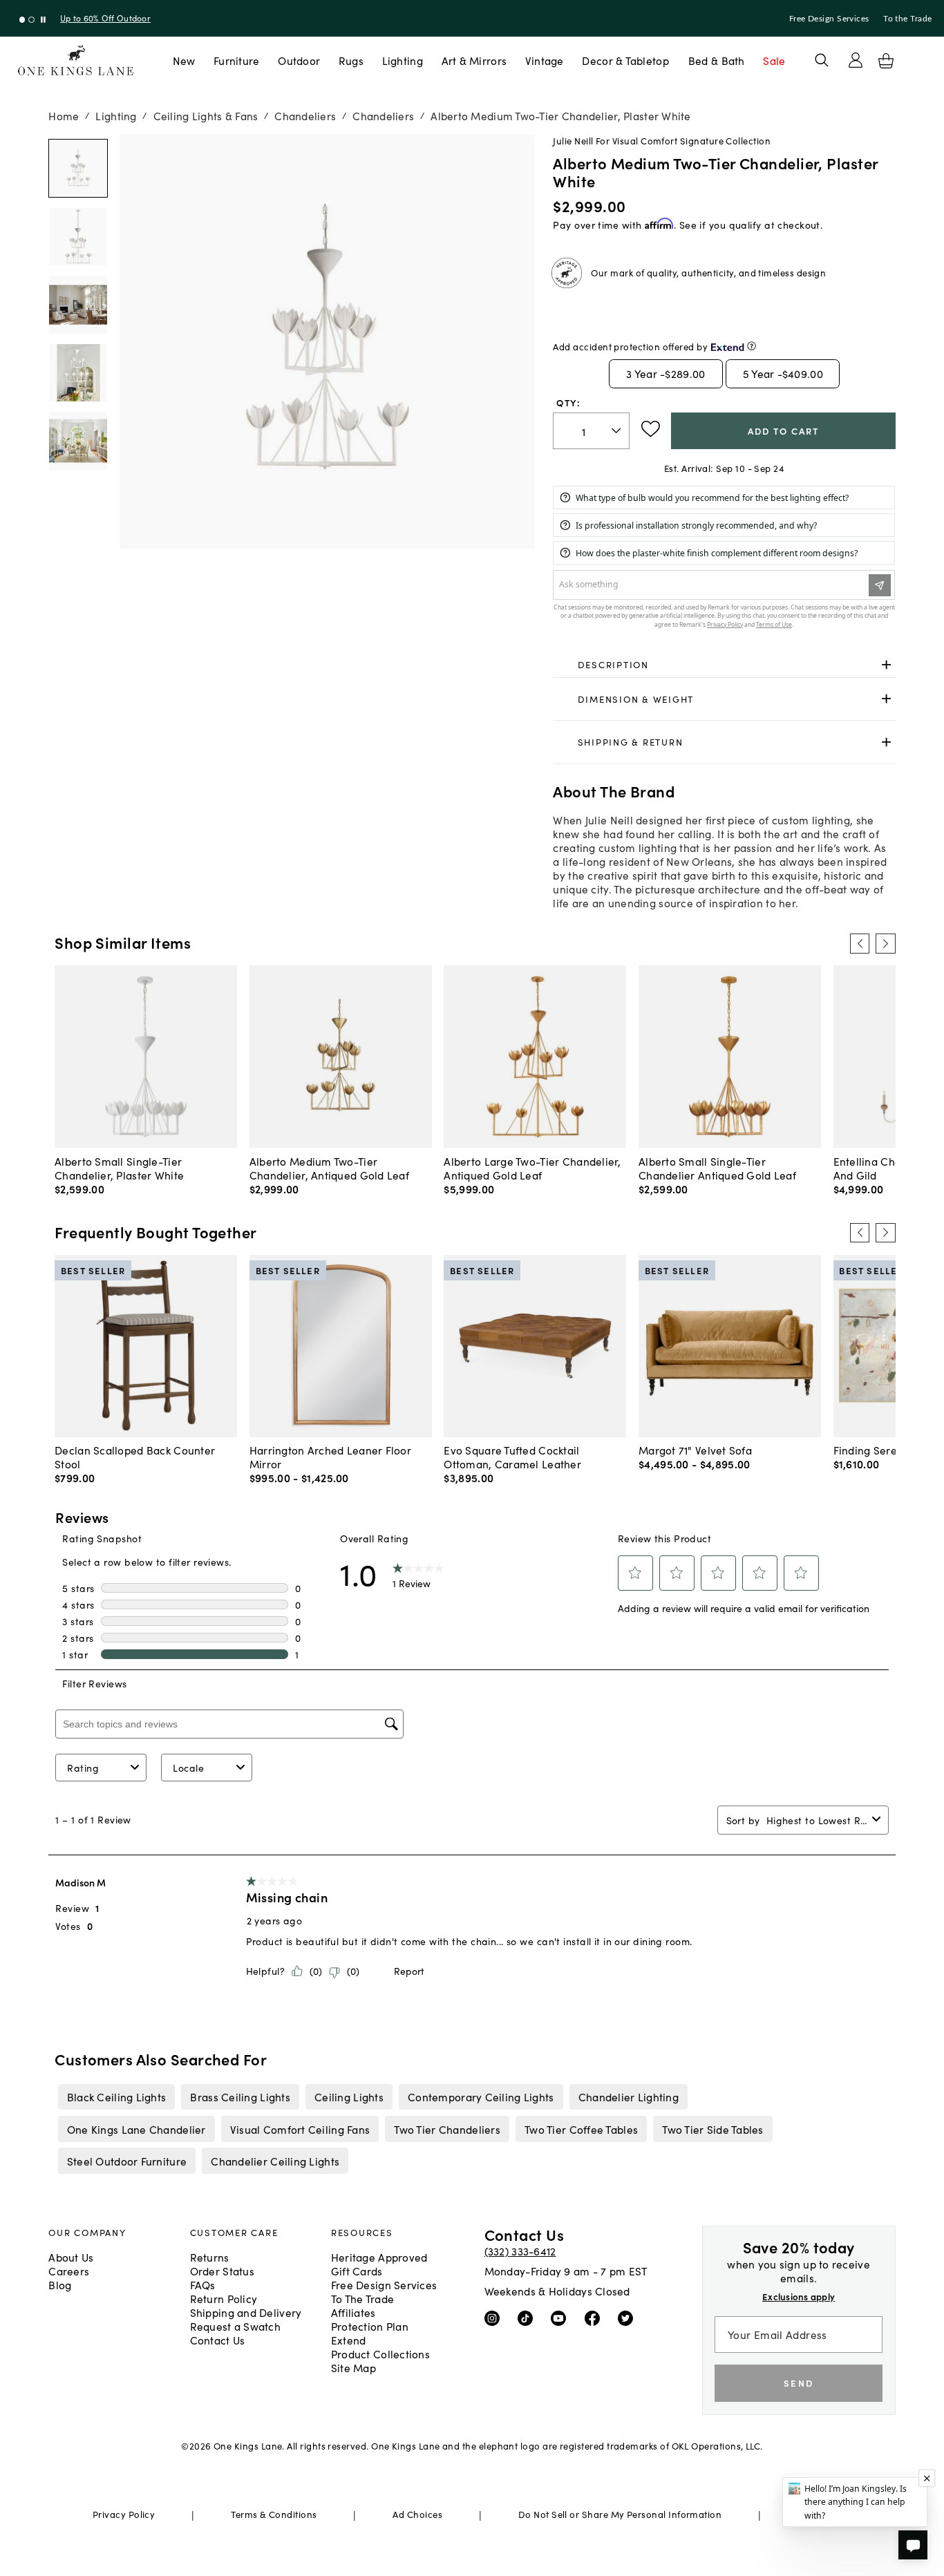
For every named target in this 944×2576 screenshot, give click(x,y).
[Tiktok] (528, 2318)
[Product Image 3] (78, 373)
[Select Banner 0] (22, 20)
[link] (724, 665)
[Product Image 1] (78, 237)
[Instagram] (495, 2318)
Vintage (545, 60)
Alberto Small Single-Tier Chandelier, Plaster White (119, 1168)
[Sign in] (856, 60)
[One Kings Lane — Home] (76, 60)
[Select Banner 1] (31, 20)
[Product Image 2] (78, 304)
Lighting (403, 60)
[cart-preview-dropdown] (886, 61)
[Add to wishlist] (651, 429)
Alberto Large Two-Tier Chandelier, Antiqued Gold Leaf (532, 1168)
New (184, 60)
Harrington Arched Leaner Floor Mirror (330, 1457)
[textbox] (591, 431)
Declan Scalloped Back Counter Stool (135, 1457)
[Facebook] (595, 2318)
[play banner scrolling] (43, 20)
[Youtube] (561, 2318)
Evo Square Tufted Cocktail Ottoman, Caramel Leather (512, 1457)
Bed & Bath (717, 60)
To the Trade (907, 19)
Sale (774, 60)
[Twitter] (629, 2318)
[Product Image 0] (78, 168)
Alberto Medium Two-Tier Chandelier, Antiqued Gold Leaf (329, 1168)
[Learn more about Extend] (752, 346)
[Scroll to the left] (860, 943)
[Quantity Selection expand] (617, 431)
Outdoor (299, 60)
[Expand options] (886, 664)
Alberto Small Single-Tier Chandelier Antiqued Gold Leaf (717, 1168)
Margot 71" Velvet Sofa (695, 1450)
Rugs (351, 60)
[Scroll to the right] (885, 943)
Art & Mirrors (474, 60)
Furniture (236, 60)
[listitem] (116, 2096)
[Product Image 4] (78, 441)
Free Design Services (829, 19)
